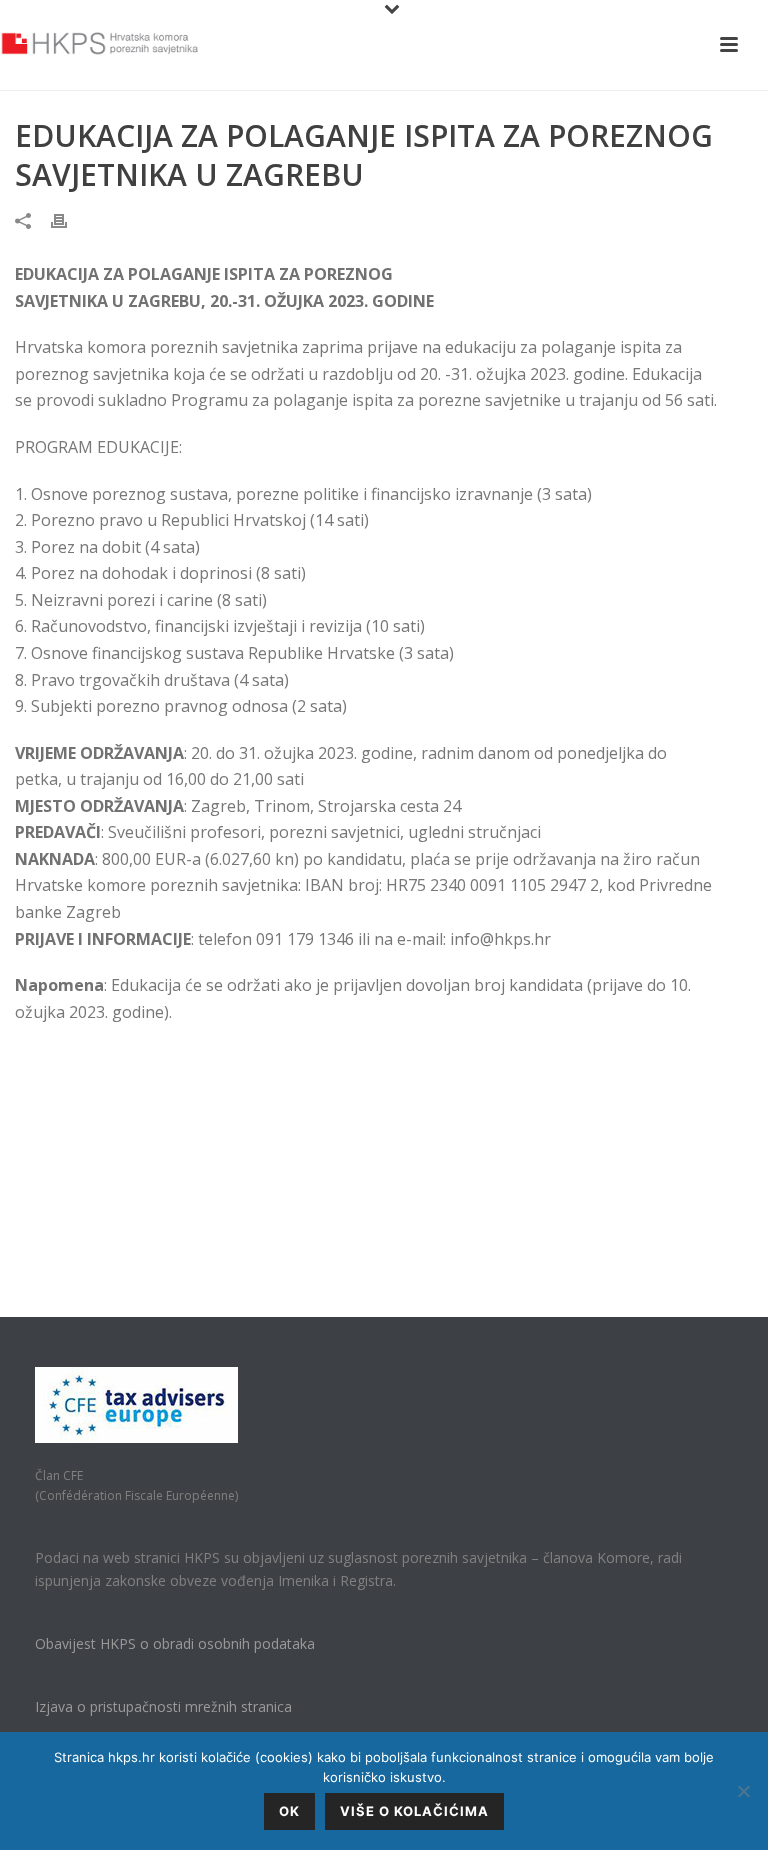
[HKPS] (100, 45)
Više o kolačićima (414, 1811)
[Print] (69, 219)
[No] (743, 1791)
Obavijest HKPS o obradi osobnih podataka (175, 1643)
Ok (289, 1811)
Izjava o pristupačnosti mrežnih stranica (163, 1706)
